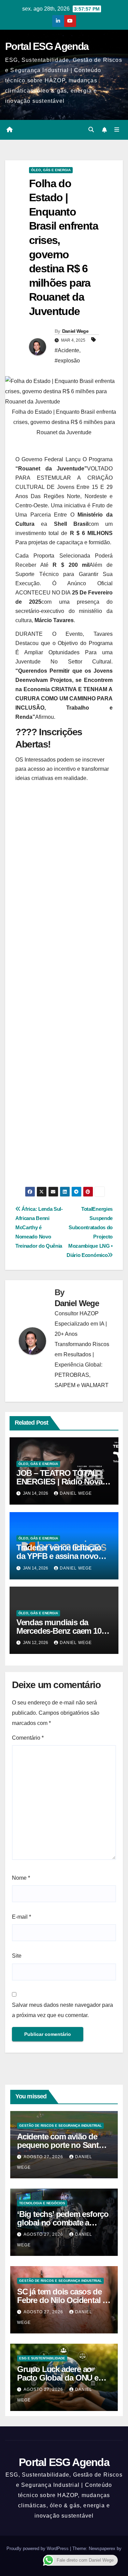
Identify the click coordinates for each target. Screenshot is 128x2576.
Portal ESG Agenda (47, 46)
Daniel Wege (75, 331)
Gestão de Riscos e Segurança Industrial (60, 2126)
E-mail (22, 1917)
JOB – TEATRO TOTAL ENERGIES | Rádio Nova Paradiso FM (59, 1482)
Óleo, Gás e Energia (51, 170)
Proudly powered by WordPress (38, 2548)
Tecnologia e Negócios (42, 2203)
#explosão (67, 361)
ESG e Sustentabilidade (42, 2358)
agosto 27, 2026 (44, 2157)
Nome (21, 1878)
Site (17, 1956)
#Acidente (67, 350)
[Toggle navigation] (117, 130)
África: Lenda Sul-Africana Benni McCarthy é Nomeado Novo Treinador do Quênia (39, 1227)
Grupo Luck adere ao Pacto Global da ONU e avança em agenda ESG (59, 2378)
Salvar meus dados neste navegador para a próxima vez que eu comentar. (62, 2010)
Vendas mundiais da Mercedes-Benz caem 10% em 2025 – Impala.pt (62, 1631)
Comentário (28, 1738)
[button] (91, 130)
